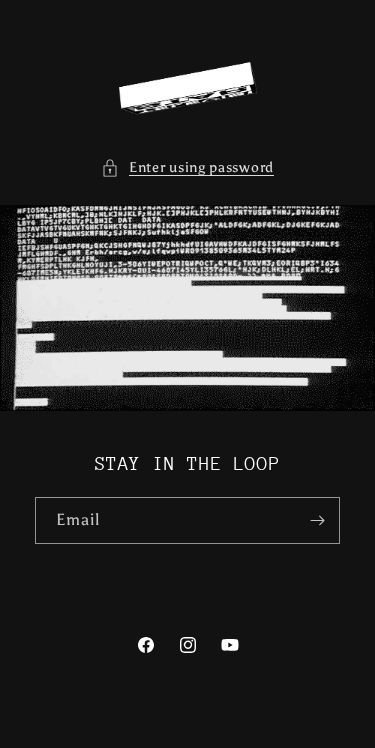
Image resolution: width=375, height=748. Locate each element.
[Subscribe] (317, 520)
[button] (187, 167)
